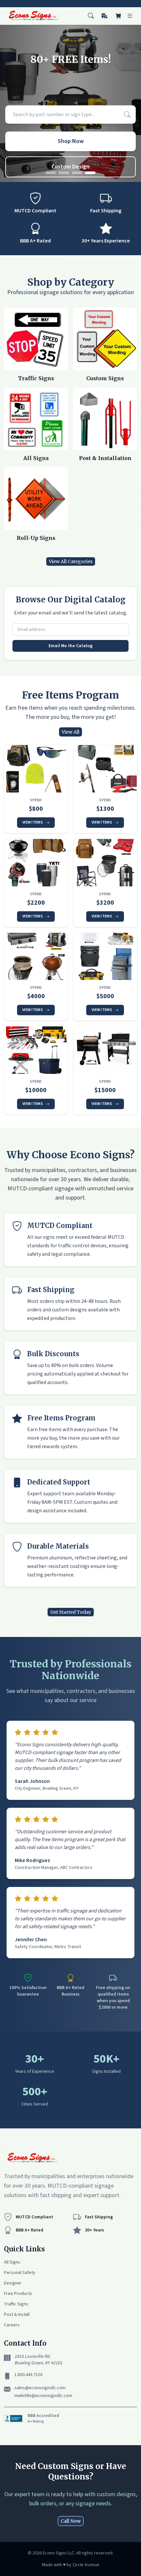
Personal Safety (20, 2273)
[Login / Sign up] (105, 16)
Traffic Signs (16, 2304)
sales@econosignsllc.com (40, 2388)
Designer (13, 2283)
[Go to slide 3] (77, 173)
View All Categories (71, 561)
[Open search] (91, 16)
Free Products (18, 2294)
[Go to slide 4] (90, 173)
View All (70, 732)
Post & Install (17, 2315)
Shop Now (71, 141)
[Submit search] (127, 115)
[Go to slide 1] (51, 173)
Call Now (71, 2521)
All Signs (12, 2262)
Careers (12, 2325)
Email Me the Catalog (70, 646)
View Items (33, 822)
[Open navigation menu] (130, 16)
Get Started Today (71, 1612)
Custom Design (70, 167)
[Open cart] (118, 16)
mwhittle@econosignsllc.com (43, 2396)
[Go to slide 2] (64, 173)
